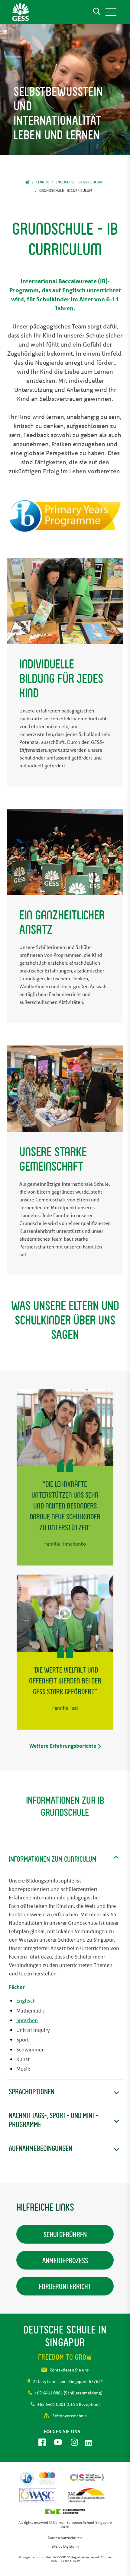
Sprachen (27, 2020)
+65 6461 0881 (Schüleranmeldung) (68, 2393)
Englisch (26, 2001)
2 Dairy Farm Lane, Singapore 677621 (68, 2381)
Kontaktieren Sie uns (69, 2370)
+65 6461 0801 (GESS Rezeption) (68, 2404)
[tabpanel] (65, 90)
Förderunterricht (65, 2286)
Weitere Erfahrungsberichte (63, 1746)
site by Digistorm (65, 2546)
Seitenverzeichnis (69, 2416)
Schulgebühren (65, 2234)
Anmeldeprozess (65, 2260)
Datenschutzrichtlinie (65, 2538)
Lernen (42, 182)
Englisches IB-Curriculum (79, 182)
